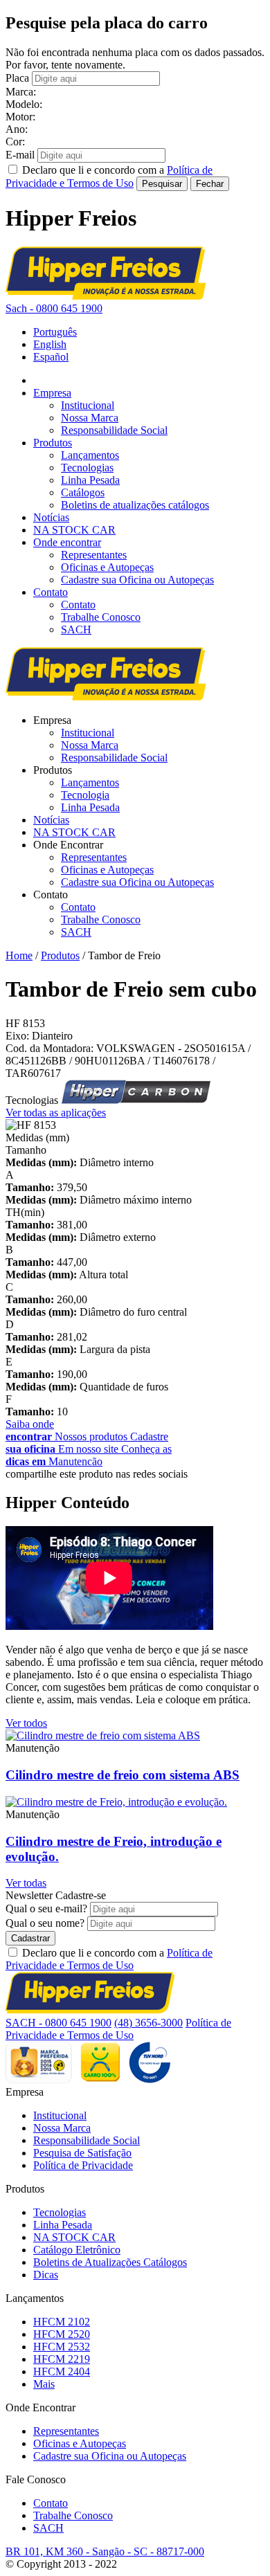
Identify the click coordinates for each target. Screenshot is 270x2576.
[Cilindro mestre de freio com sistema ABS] (103, 1735)
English (50, 344)
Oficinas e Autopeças (107, 567)
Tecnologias (87, 468)
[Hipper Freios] (106, 296)
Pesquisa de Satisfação (82, 2153)
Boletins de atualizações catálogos (135, 505)
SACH (76, 629)
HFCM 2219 (62, 2359)
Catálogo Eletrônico (77, 2250)
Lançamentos (90, 455)
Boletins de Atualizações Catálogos (110, 2262)
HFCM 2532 (62, 2347)
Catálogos (83, 492)
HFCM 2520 (62, 2334)
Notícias (51, 517)
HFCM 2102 (62, 2322)
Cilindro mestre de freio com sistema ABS (123, 1775)
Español (51, 357)
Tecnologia (85, 795)
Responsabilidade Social (114, 430)
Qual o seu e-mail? (46, 1908)
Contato (51, 592)
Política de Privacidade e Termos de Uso (109, 1959)
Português (55, 332)
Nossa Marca (90, 418)
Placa (17, 78)
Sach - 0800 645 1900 (54, 308)
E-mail (20, 155)
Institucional (88, 405)
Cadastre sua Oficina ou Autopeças (137, 580)
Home (19, 955)
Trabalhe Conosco (101, 617)
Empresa (52, 393)
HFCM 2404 (62, 2371)
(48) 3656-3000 (148, 2023)
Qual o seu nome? (45, 1923)
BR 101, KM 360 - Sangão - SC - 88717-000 (105, 2551)
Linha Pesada (90, 480)
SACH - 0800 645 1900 (58, 2023)
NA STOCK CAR (74, 530)
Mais (44, 2384)
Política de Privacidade (83, 2165)
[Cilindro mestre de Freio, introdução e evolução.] (116, 1802)
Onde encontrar (67, 542)
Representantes (94, 555)
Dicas (46, 2275)
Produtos (53, 443)
